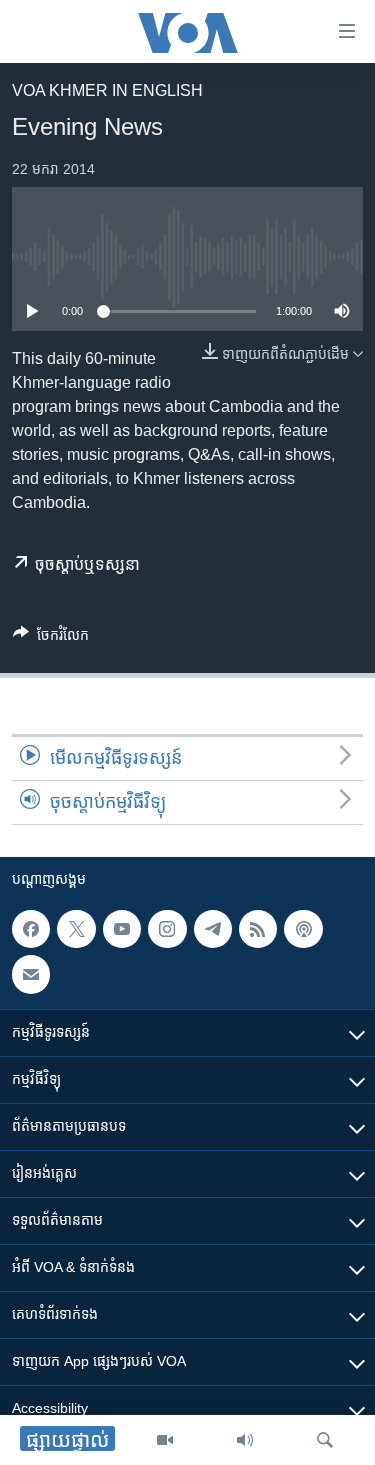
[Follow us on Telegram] (213, 929)
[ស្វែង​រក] (325, 1440)
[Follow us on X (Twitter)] (76, 929)
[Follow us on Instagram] (167, 929)
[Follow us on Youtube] (122, 929)
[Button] (51, 638)
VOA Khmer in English (107, 90)
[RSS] (258, 929)
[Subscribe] (31, 975)
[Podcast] (303, 929)
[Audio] (245, 1440)
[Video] (165, 1440)
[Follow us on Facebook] (31, 929)
